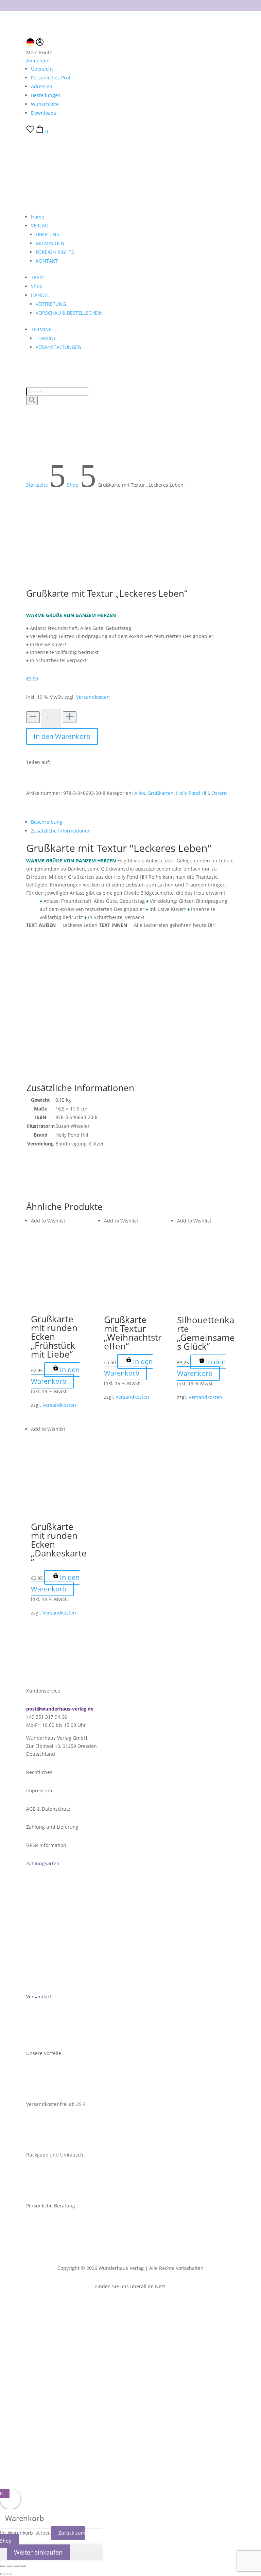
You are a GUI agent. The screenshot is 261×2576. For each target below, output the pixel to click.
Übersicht (42, 69)
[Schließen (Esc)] (23, 2566)
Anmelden (38, 61)
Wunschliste (45, 104)
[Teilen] (16, 2566)
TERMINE (41, 329)
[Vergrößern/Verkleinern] (3, 2566)
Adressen (42, 86)
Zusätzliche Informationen (61, 831)
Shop (37, 286)
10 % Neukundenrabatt (130, 4)
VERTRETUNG (51, 304)
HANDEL (40, 295)
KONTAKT (47, 261)
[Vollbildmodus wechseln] (10, 2566)
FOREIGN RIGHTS (55, 252)
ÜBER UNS (47, 234)
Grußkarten (161, 793)
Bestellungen (46, 95)
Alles (140, 793)
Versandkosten (93, 697)
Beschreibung (47, 822)
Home (38, 217)
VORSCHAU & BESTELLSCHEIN (69, 313)
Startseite (37, 485)
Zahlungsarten (43, 1863)
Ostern (219, 793)
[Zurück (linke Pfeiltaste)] (3, 2574)
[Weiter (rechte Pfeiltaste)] (10, 2574)
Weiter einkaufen (38, 2552)
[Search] (32, 400)
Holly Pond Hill (193, 793)
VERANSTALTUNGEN (59, 347)
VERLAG (40, 226)
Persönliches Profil (52, 78)
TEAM (37, 277)
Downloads (43, 113)
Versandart (39, 1996)
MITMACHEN (50, 243)
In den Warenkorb (62, 736)
